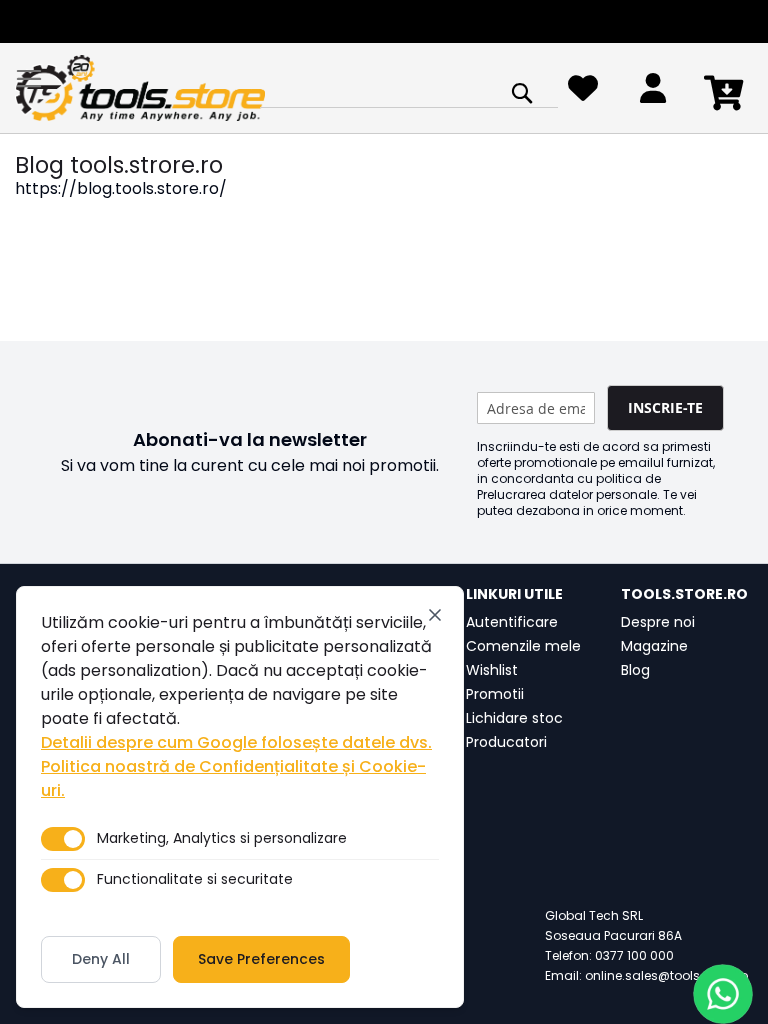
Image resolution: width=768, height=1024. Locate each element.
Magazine (654, 646)
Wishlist (492, 670)
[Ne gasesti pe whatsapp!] (723, 994)
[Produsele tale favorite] (583, 93)
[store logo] (140, 88)
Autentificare (512, 622)
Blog (635, 670)
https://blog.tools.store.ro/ (121, 188)
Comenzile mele (523, 646)
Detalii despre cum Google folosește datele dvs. (236, 742)
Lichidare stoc (514, 718)
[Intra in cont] (653, 93)
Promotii (495, 694)
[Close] (435, 615)
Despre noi (658, 622)
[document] (240, 797)
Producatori (506, 742)
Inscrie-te (665, 407)
